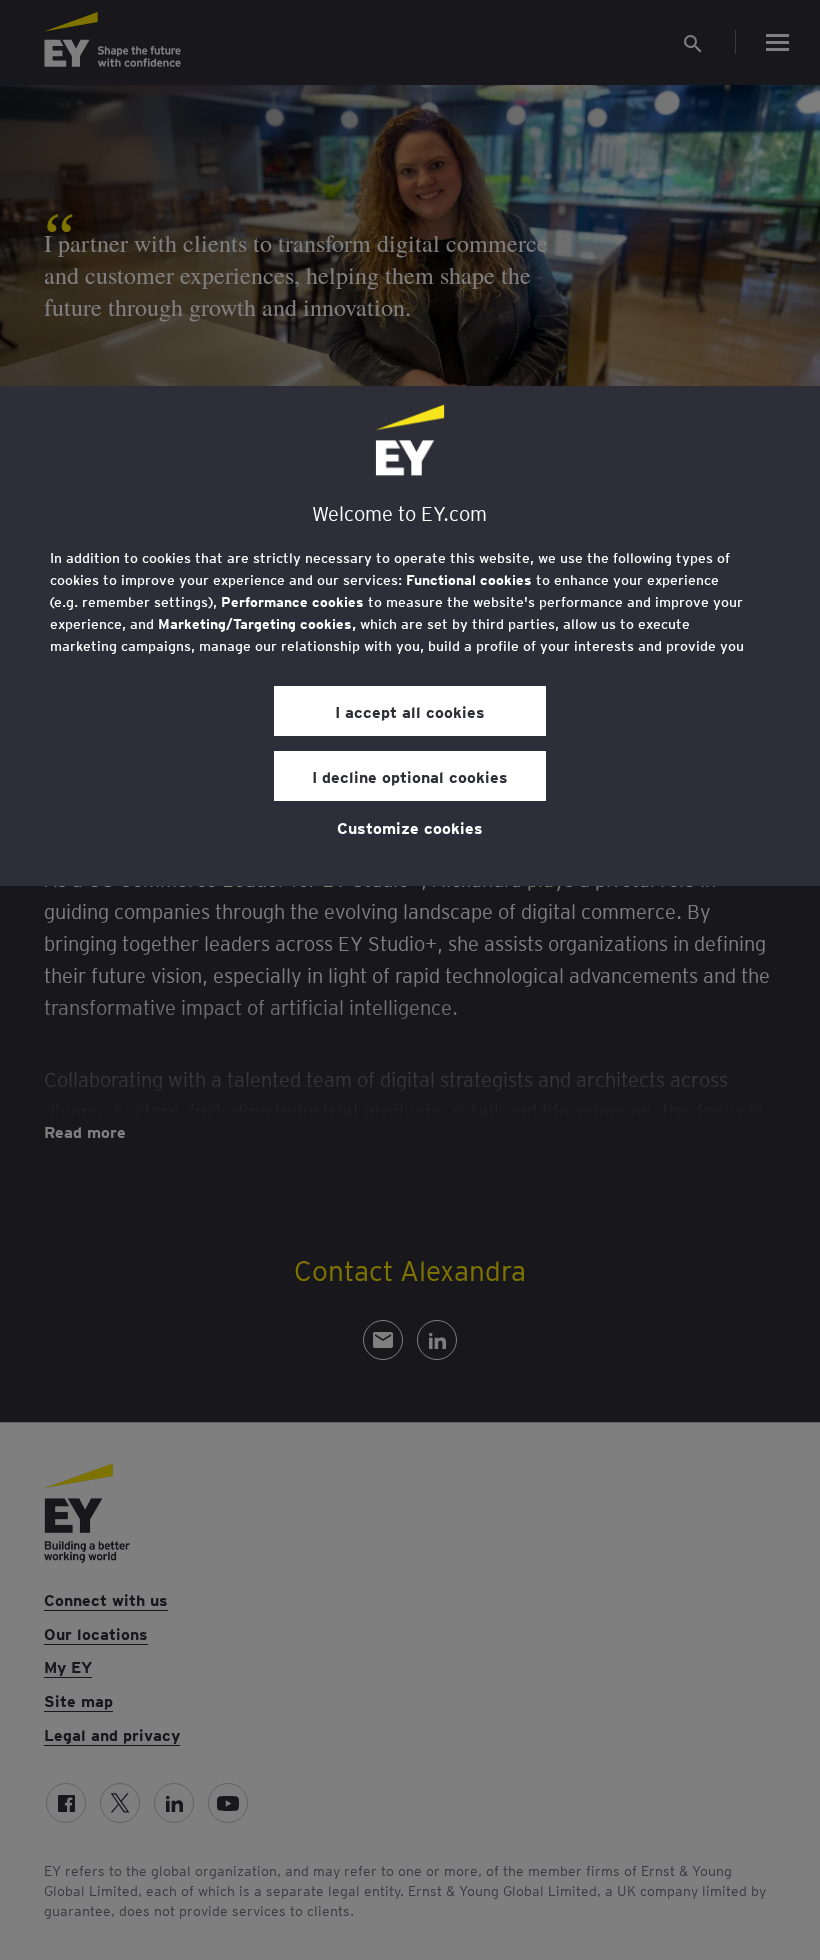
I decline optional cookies (410, 776)
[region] (410, 636)
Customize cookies (410, 827)
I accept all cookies (410, 711)
